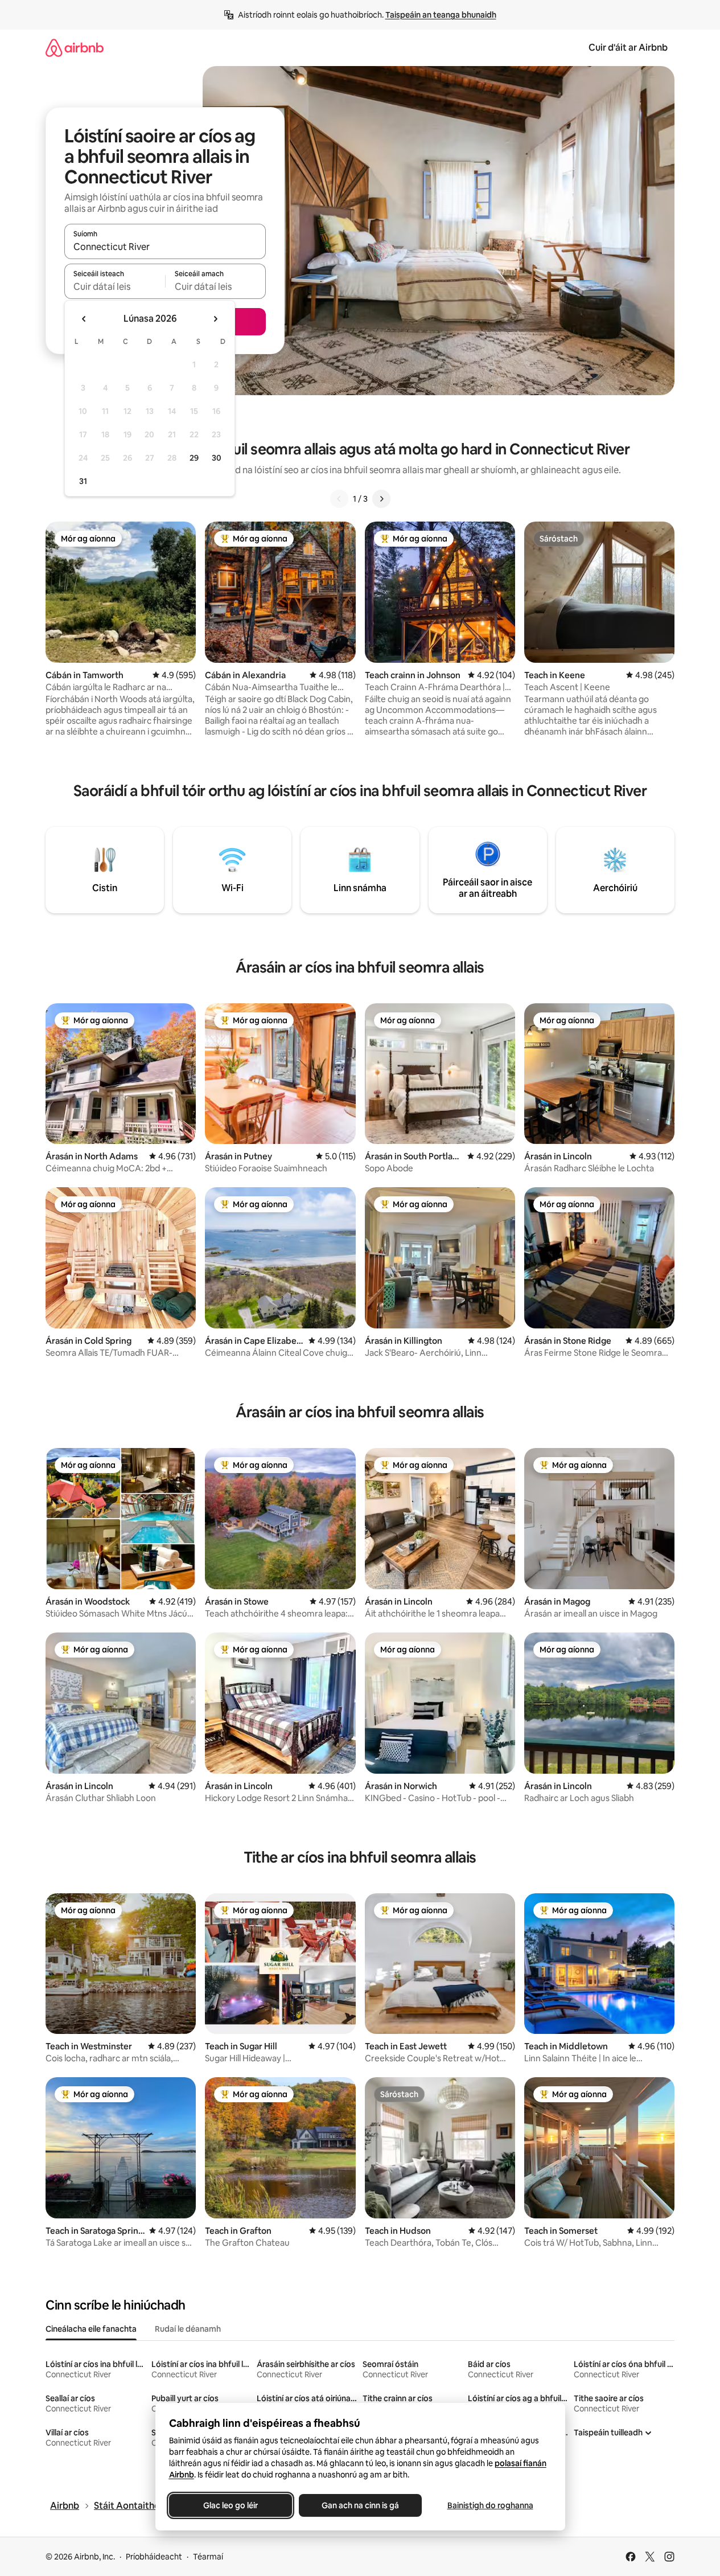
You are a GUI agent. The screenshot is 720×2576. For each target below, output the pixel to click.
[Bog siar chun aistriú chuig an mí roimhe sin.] (84, 319)
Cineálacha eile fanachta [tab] (91, 2329)
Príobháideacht (154, 2557)
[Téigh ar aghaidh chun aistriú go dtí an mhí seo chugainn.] (215, 319)
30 (217, 458)
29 (194, 458)
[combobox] (165, 247)
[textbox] (115, 286)
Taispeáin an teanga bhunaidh (441, 15)
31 (83, 481)
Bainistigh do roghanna (490, 2505)
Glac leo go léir (231, 2505)
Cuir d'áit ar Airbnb (628, 48)
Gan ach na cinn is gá (360, 2505)
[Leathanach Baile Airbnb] (75, 48)
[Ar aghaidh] (381, 499)
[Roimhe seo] (339, 499)
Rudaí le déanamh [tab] (188, 2329)
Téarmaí (208, 2557)
